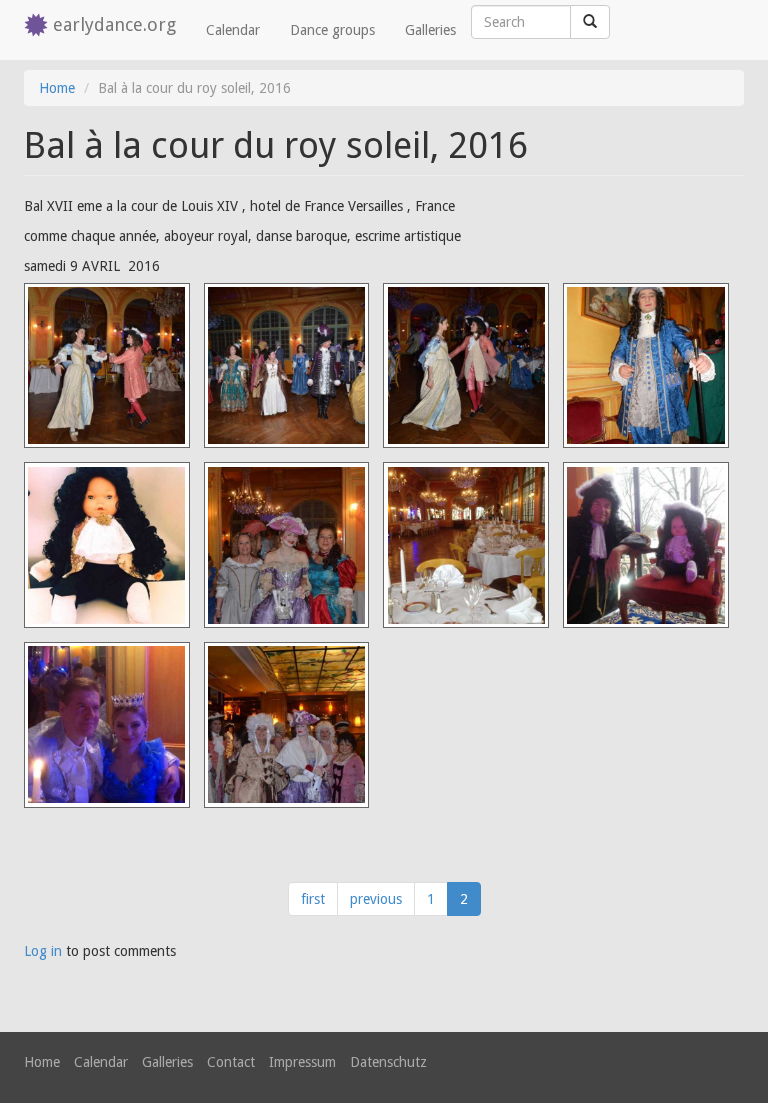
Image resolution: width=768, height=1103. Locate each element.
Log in (43, 951)
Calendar (233, 30)
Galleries (430, 30)
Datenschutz (388, 1062)
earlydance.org (114, 24)
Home (57, 88)
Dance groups (332, 30)
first (313, 899)
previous (376, 899)
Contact (231, 1062)
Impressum (302, 1062)
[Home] (38, 26)
